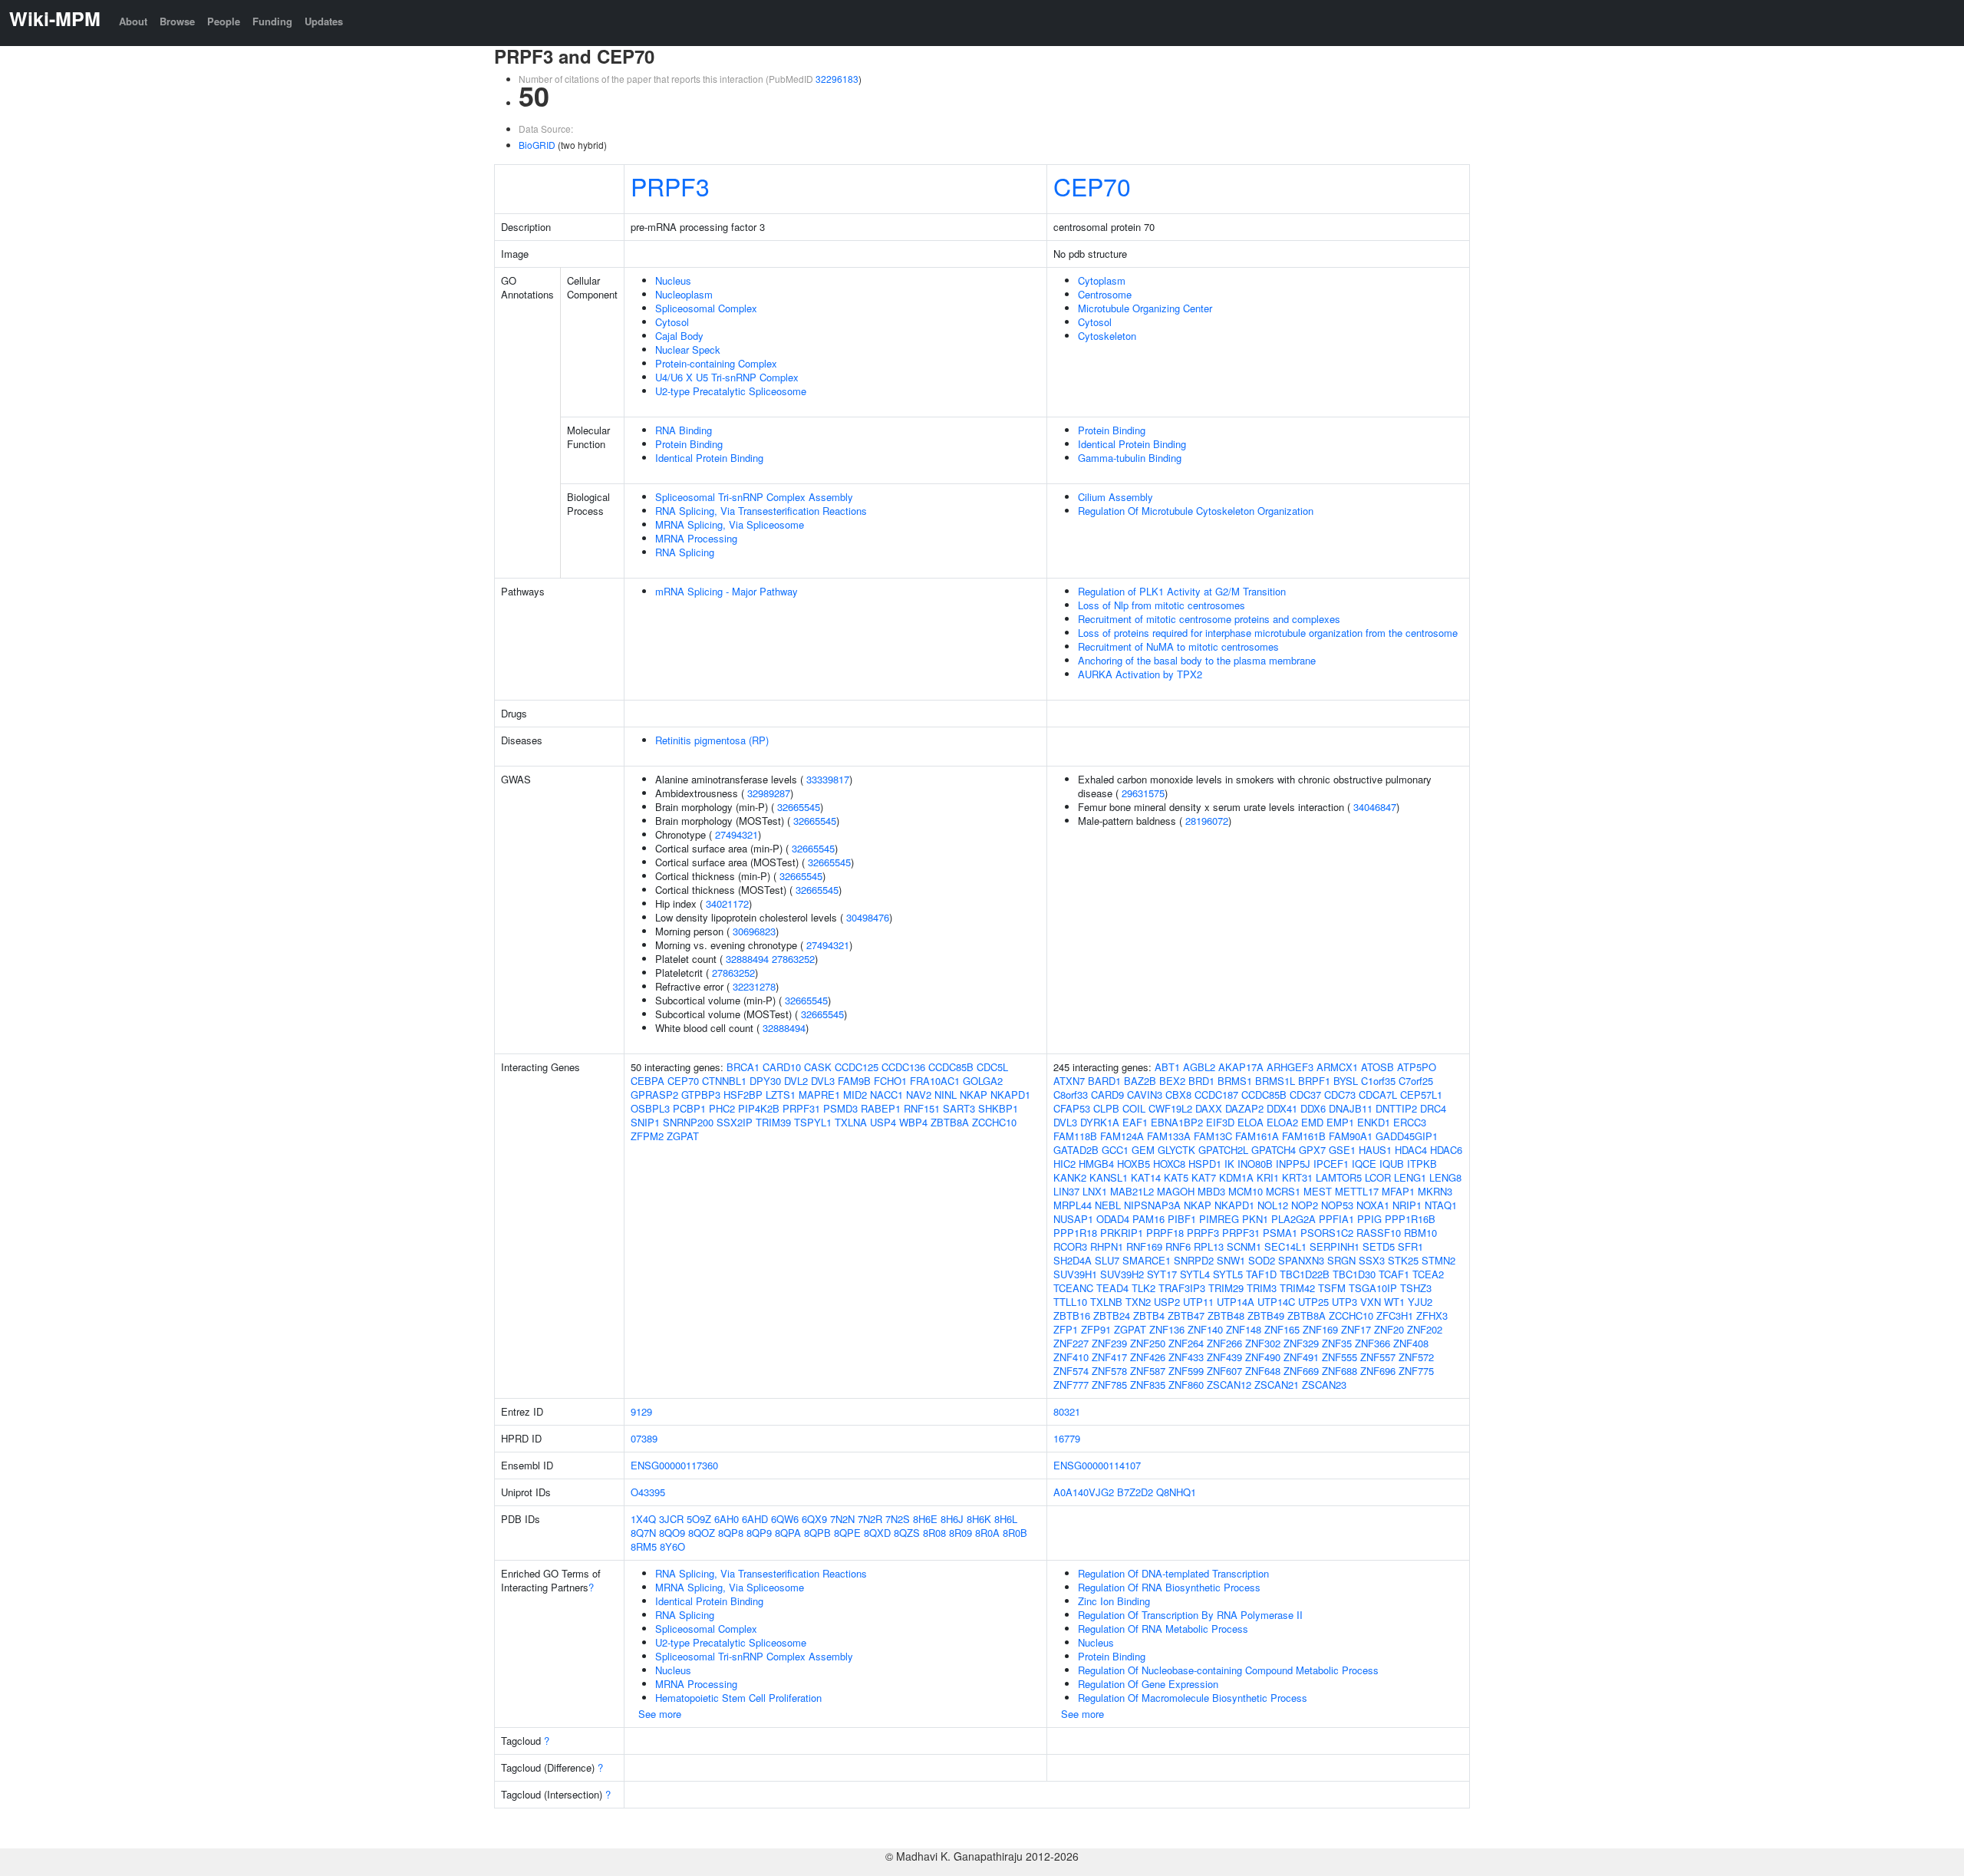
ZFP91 (1096, 1329)
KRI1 (1268, 1177)
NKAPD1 (1010, 1095)
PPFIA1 (1336, 1219)
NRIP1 (1407, 1205)
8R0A (987, 1533)
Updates (324, 21)
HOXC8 (1169, 1164)
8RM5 (644, 1546)
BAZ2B (1140, 1081)
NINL (946, 1095)
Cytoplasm (1102, 280)
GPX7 (1312, 1150)
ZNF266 (1224, 1343)
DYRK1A (1100, 1122)
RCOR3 (1070, 1246)
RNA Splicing (685, 552)
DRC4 (1433, 1108)
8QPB (817, 1533)
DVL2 (796, 1081)
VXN (1371, 1302)
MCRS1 (1283, 1191)
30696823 (754, 931)
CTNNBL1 (724, 1081)
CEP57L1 (1421, 1095)
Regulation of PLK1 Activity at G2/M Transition (1182, 591)
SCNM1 (1244, 1246)
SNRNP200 (688, 1122)
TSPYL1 (813, 1122)
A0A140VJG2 (1084, 1492)
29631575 (1143, 793)
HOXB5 (1134, 1164)
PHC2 (722, 1108)
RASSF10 (1379, 1233)
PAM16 (1148, 1219)
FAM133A (1169, 1136)
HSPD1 (1205, 1164)
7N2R (870, 1519)
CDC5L (992, 1067)
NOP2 (1305, 1205)
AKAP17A (1241, 1067)
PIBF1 (1182, 1219)
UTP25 (1313, 1302)
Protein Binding (689, 444)
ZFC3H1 (1395, 1316)
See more (660, 1714)
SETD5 (1379, 1246)
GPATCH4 (1274, 1150)
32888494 (747, 959)
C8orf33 (1071, 1095)
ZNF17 (1356, 1329)
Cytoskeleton (1107, 336)
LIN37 (1066, 1191)
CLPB (1106, 1108)
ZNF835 (1148, 1385)
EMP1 (1340, 1122)
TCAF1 (1394, 1274)
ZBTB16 (1072, 1316)
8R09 (961, 1533)
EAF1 (1135, 1122)
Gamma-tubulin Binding (1130, 458)
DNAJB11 (1351, 1108)
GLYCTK (1176, 1150)
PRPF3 (670, 186)
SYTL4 (1195, 1274)
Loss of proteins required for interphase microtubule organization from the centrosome (1268, 633)
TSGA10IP (1373, 1288)
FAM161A (1257, 1136)
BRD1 (1201, 1081)
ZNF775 (1416, 1371)
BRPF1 (1314, 1081)
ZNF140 (1205, 1329)
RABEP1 (881, 1108)
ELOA (1251, 1122)
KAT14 (1146, 1177)
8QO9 (672, 1533)
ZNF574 (1071, 1371)
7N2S (898, 1519)
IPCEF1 (1331, 1164)
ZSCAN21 (1277, 1385)
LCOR (1378, 1177)
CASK (818, 1067)
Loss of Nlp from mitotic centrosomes (1162, 605)
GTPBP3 (701, 1095)
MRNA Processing (696, 538)
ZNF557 (1378, 1357)
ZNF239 (1109, 1343)
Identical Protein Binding (709, 458)
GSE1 (1342, 1150)
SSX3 (1372, 1260)
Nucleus (673, 280)
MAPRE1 (819, 1095)
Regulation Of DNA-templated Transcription (1173, 1573)
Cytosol (672, 322)
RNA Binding (684, 430)
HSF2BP (743, 1095)
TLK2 (1143, 1288)
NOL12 (1273, 1205)
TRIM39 (773, 1122)
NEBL (1108, 1205)
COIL (1134, 1108)
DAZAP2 (1244, 1108)
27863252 (793, 959)
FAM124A (1122, 1136)
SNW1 (1231, 1260)
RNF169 (1144, 1246)
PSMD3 (840, 1108)
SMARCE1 (1147, 1260)
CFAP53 (1072, 1108)
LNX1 (1095, 1191)
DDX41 (1282, 1108)
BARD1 (1104, 1081)
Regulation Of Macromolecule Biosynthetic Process (1193, 1698)
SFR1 (1410, 1246)
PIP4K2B (759, 1108)
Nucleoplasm (684, 294)
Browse (177, 21)
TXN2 (1138, 1302)
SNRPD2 (1194, 1260)
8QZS (907, 1533)
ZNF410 (1071, 1357)
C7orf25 (1416, 1081)
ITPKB (1422, 1164)
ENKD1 (1374, 1122)
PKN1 (1255, 1219)
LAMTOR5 (1339, 1177)
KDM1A (1236, 1177)
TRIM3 (1262, 1288)
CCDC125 (857, 1067)
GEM (1143, 1150)
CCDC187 (1216, 1095)
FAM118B (1075, 1136)
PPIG (1369, 1219)
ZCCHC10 (994, 1122)
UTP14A (1236, 1302)
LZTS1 (781, 1095)
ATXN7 (1069, 1081)
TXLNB (1106, 1302)
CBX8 (1178, 1095)
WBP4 (913, 1122)
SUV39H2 (1122, 1274)
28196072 (1207, 821)
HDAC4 (1411, 1150)
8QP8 (731, 1533)
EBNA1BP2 (1177, 1122)
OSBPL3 (650, 1108)
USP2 (1167, 1302)
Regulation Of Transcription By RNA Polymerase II (1190, 1615)
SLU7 (1107, 1260)
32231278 (754, 986)
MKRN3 (1435, 1191)
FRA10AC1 (935, 1081)
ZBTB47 (1186, 1316)
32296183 (837, 79)
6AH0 (727, 1519)
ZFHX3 (1432, 1316)
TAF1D (1261, 1274)
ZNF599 (1186, 1371)
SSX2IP (735, 1122)
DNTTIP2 (1396, 1108)
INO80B (1255, 1164)
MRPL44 (1073, 1205)
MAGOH (1176, 1191)
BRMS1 (1235, 1081)
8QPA (788, 1533)
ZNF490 (1263, 1357)
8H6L (1006, 1519)
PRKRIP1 (1122, 1233)
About (133, 21)
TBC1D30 (1354, 1274)
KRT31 (1297, 1177)
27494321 (736, 834)
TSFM (1332, 1288)
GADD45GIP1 (1407, 1136)
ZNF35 (1337, 1343)
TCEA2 (1428, 1274)
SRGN (1341, 1260)
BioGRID (537, 145)
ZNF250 (1148, 1343)
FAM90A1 (1351, 1136)
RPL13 (1209, 1246)
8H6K (979, 1519)
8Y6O (672, 1546)
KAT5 (1176, 1177)
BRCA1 (743, 1067)
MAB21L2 (1132, 1191)
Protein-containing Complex (716, 363)
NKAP (974, 1095)
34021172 (727, 903)
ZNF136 (1167, 1329)
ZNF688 (1340, 1371)
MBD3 (1211, 1191)
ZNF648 (1263, 1371)
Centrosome (1105, 294)
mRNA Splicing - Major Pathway (727, 591)
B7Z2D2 (1135, 1492)
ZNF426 (1148, 1357)
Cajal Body (679, 336)
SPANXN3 (1301, 1260)
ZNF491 (1301, 1357)
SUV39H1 (1075, 1274)
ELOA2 (1282, 1122)
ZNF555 (1340, 1357)
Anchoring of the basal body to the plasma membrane (1197, 660)
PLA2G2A (1293, 1219)
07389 (644, 1438)
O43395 (648, 1492)
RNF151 (922, 1108)
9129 (641, 1411)
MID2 (855, 1095)
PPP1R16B (1410, 1219)
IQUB (1392, 1164)
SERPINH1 (1335, 1246)
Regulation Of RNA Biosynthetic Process (1169, 1587)
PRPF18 (1165, 1233)
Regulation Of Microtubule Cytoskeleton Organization (1196, 511)
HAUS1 (1375, 1150)
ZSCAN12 (1229, 1385)
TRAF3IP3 (1182, 1288)
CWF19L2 (1170, 1108)
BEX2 (1172, 1081)
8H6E (925, 1519)
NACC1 (886, 1095)
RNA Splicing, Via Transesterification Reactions (761, 511)
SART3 (959, 1108)
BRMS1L (1275, 1081)
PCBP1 (689, 1108)
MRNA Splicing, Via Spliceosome (730, 524)
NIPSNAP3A (1152, 1205)
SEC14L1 (1285, 1246)
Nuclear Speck (688, 349)
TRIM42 (1297, 1288)
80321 (1067, 1411)
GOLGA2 (983, 1081)
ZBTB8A (950, 1122)
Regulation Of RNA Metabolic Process (1163, 1629)
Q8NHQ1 (1176, 1492)
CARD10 (782, 1067)
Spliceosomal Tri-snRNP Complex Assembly (754, 497)
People (224, 21)
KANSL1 (1109, 1177)
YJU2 (1420, 1302)
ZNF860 (1186, 1385)
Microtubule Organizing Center (1145, 308)
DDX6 (1313, 1108)
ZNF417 (1109, 1357)
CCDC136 (903, 1067)
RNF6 (1178, 1246)
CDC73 (1340, 1095)
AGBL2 (1199, 1067)
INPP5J (1293, 1164)
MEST (1318, 1191)
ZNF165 (1282, 1329)
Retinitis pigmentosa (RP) (712, 740)
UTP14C (1276, 1302)
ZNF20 (1389, 1329)
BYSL (1346, 1081)
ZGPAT (683, 1136)
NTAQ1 (1441, 1205)
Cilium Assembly (1115, 497)
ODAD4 (1113, 1219)
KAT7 (1204, 1177)
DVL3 (823, 1081)
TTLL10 (1070, 1302)
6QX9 (814, 1519)
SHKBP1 (998, 1108)
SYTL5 (1228, 1274)
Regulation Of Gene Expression (1148, 1684)
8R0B (1015, 1533)
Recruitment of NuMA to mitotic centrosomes (1178, 646)
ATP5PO (1417, 1067)
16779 (1067, 1438)
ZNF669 (1301, 1371)
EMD (1312, 1122)
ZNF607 (1224, 1371)
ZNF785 (1109, 1385)
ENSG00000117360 (674, 1465)
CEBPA (648, 1081)
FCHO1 (890, 1081)
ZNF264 (1186, 1343)
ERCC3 (1410, 1122)
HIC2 (1064, 1164)
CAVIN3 (1145, 1095)
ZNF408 (1411, 1343)
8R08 (934, 1533)
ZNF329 (1301, 1343)
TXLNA (851, 1122)
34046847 (1375, 807)
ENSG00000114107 (1097, 1465)
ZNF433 (1186, 1357)
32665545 (799, 807)
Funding (272, 21)
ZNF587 (1148, 1371)
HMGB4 (1096, 1164)
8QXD (877, 1533)
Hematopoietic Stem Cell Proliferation (738, 1698)
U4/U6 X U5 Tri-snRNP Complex (727, 377)
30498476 (868, 917)
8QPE (847, 1533)
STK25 (1403, 1260)
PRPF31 (801, 1108)
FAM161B (1304, 1136)
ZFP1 (1066, 1329)
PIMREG (1219, 1219)
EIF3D (1220, 1122)
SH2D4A (1073, 1260)
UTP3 (1344, 1302)
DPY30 (765, 1081)
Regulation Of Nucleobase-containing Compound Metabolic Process (1228, 1670)
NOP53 (1337, 1205)
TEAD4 (1112, 1288)
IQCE (1364, 1164)
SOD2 (1262, 1260)
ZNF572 (1416, 1357)
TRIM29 (1226, 1288)
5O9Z (699, 1519)
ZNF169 (1320, 1329)
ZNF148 (1244, 1329)
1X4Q (643, 1519)
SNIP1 (645, 1122)
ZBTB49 (1266, 1316)
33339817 (828, 779)
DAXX (1209, 1108)
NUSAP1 (1073, 1219)
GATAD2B (1076, 1150)
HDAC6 (1446, 1150)
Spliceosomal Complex (706, 308)
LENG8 (1445, 1177)
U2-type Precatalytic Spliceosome (731, 391)
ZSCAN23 (1324, 1385)
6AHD (755, 1519)
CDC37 (1305, 1095)
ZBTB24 (1112, 1316)
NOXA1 (1373, 1205)
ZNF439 (1224, 1357)
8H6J (952, 1519)
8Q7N (643, 1533)
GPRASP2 (654, 1095)
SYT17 (1162, 1274)
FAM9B (854, 1081)
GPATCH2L (1223, 1150)
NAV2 (919, 1095)
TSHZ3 (1416, 1288)
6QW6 (785, 1519)
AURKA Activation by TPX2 (1140, 674)
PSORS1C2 (1327, 1233)
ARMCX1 (1337, 1067)
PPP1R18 (1075, 1233)
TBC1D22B (1305, 1274)
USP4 (883, 1122)
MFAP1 (1398, 1191)
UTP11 (1198, 1302)
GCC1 (1115, 1150)
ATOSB (1377, 1067)
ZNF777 (1071, 1385)
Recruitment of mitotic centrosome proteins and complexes (1209, 619)
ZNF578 (1109, 1371)
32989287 (769, 793)
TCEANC (1073, 1288)
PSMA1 (1280, 1233)
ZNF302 (1263, 1343)
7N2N (842, 1519)
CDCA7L (1378, 1095)
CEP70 (1092, 186)
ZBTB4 (1149, 1316)
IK (1229, 1164)
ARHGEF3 (1290, 1067)
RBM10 (1420, 1233)
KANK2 (1070, 1177)
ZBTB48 (1226, 1316)
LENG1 (1410, 1177)
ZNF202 (1425, 1329)
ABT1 (1167, 1067)
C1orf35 (1378, 1081)
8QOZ (702, 1533)
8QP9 (759, 1533)
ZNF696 (1378, 1371)
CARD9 (1107, 1095)
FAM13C (1213, 1136)
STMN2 (1438, 1260)
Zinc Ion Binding (1114, 1601)
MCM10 (1246, 1191)
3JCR (671, 1519)
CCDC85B (951, 1067)
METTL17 (1357, 1191)
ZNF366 (1372, 1343)
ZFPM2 (647, 1136)
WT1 (1394, 1302)
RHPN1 (1107, 1246)
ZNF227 (1071, 1343)
